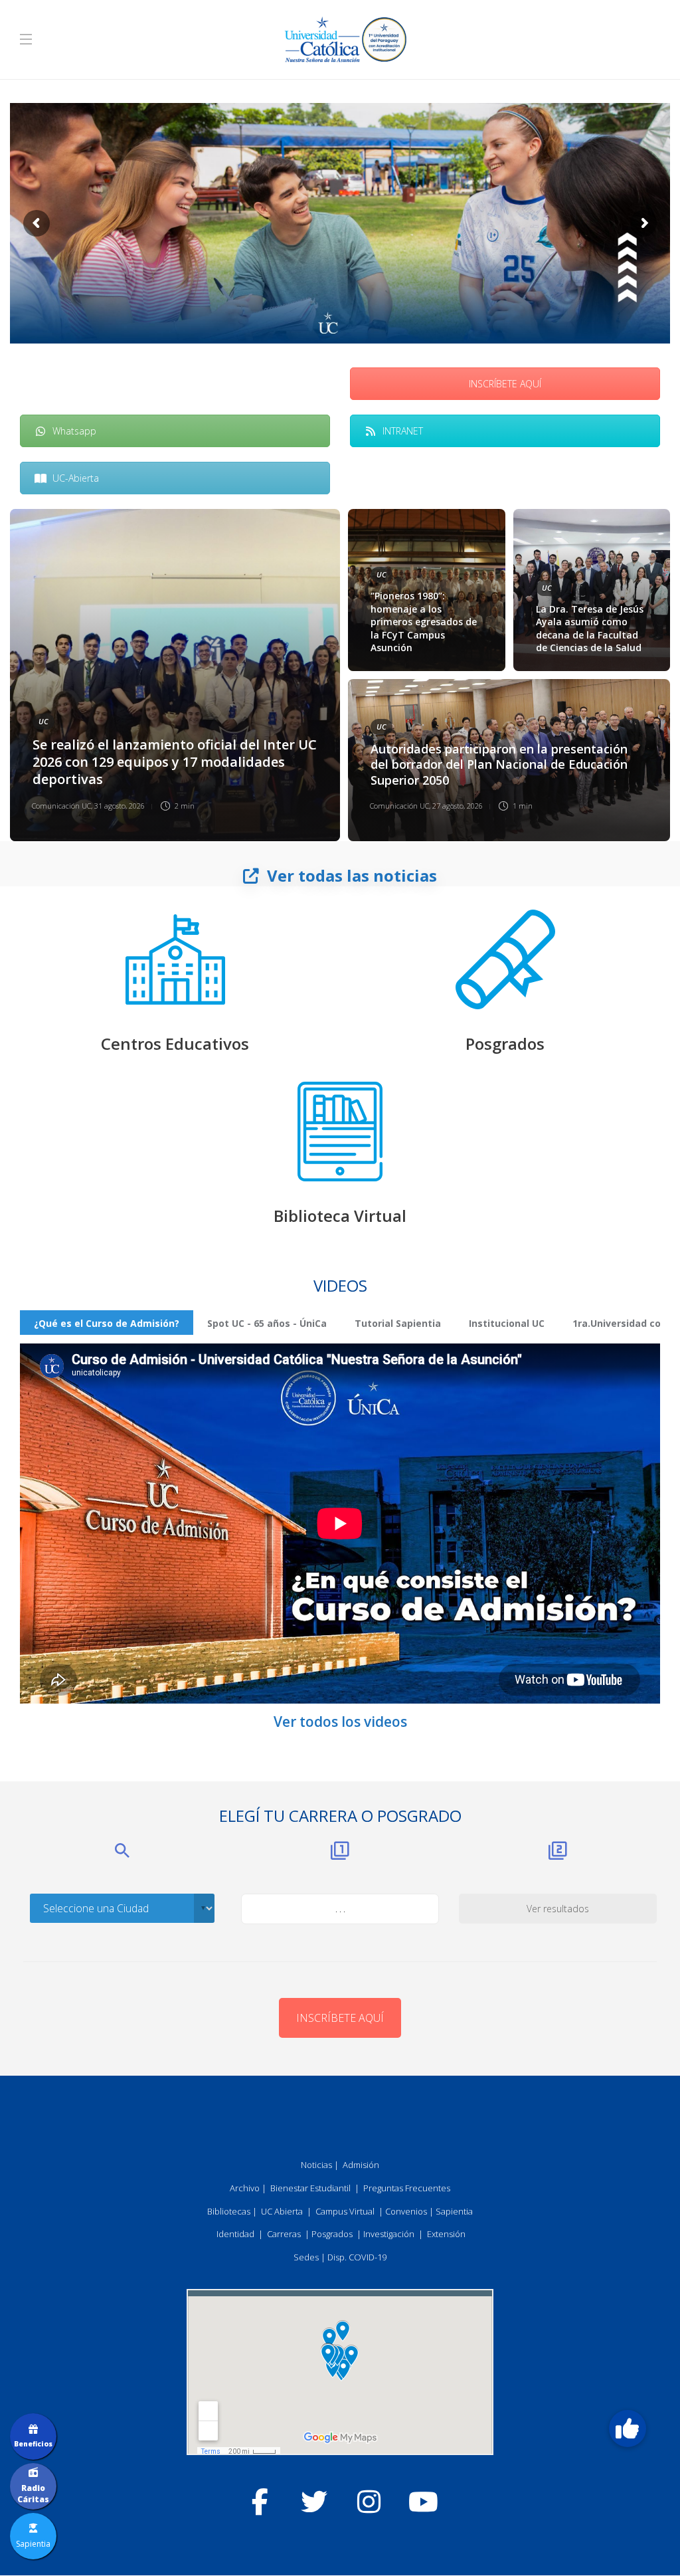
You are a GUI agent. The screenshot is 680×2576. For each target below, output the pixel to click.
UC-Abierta (76, 478)
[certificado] (505, 959)
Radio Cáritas (33, 2494)
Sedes (306, 2257)
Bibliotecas (229, 2211)
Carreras (284, 2234)
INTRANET (403, 431)
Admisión (361, 2165)
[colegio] (175, 959)
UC (43, 721)
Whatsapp (74, 431)
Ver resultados (558, 1909)
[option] (340, 675)
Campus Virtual (345, 2211)
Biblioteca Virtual (340, 1216)
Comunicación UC (61, 806)
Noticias (316, 2165)
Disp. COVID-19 (357, 2257)
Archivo (245, 2188)
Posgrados (505, 1043)
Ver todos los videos (340, 1722)
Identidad (235, 2234)
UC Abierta (282, 2211)
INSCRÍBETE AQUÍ (505, 384)
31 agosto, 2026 (120, 806)
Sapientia (454, 2211)
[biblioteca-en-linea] (340, 1132)
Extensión (446, 2234)
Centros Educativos (175, 1043)
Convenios (406, 2211)
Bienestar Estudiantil (310, 2188)
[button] (628, 2428)
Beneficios (33, 2444)
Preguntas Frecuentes (407, 2188)
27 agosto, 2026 (458, 806)
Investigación (389, 2234)
